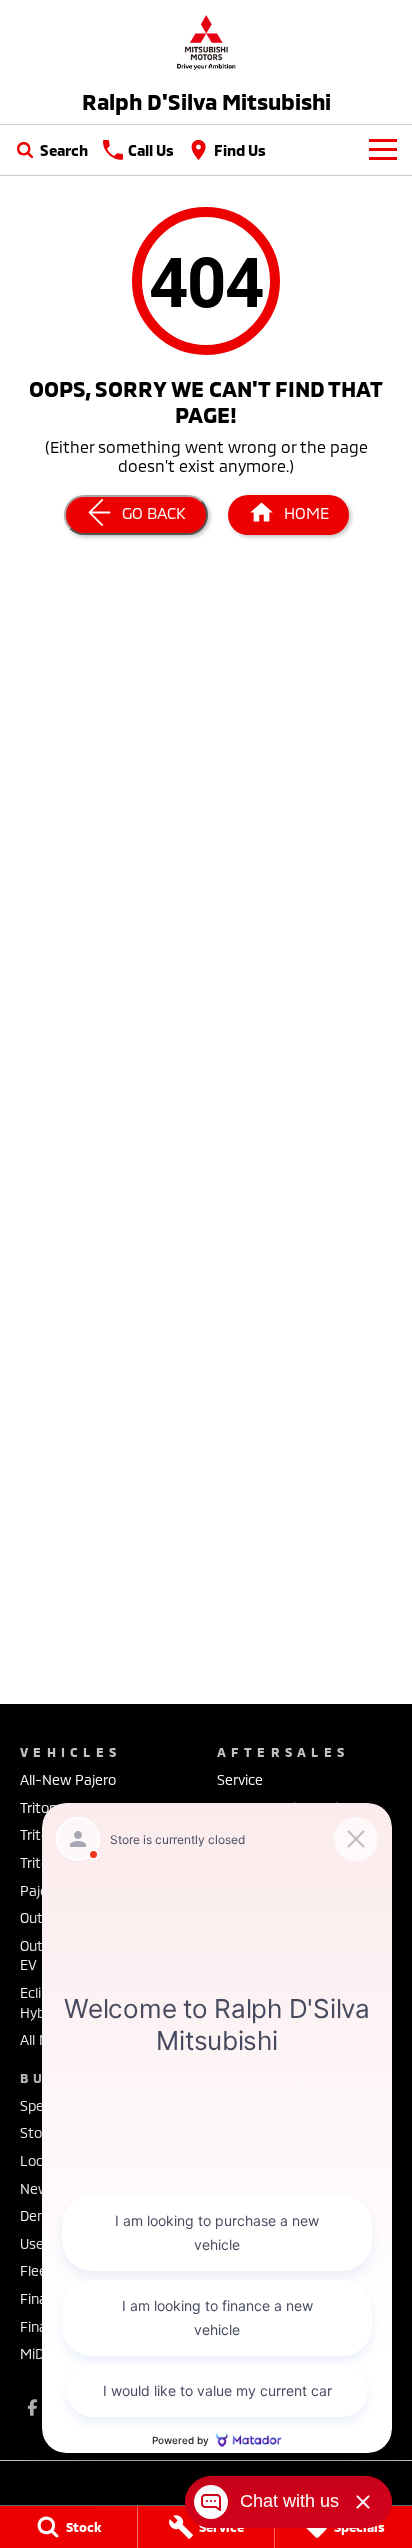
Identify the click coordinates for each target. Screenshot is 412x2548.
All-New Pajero (68, 1779)
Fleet (36, 2270)
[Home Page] (206, 41)
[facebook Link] (32, 2407)
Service (240, 1779)
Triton (38, 1807)
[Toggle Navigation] (383, 150)
